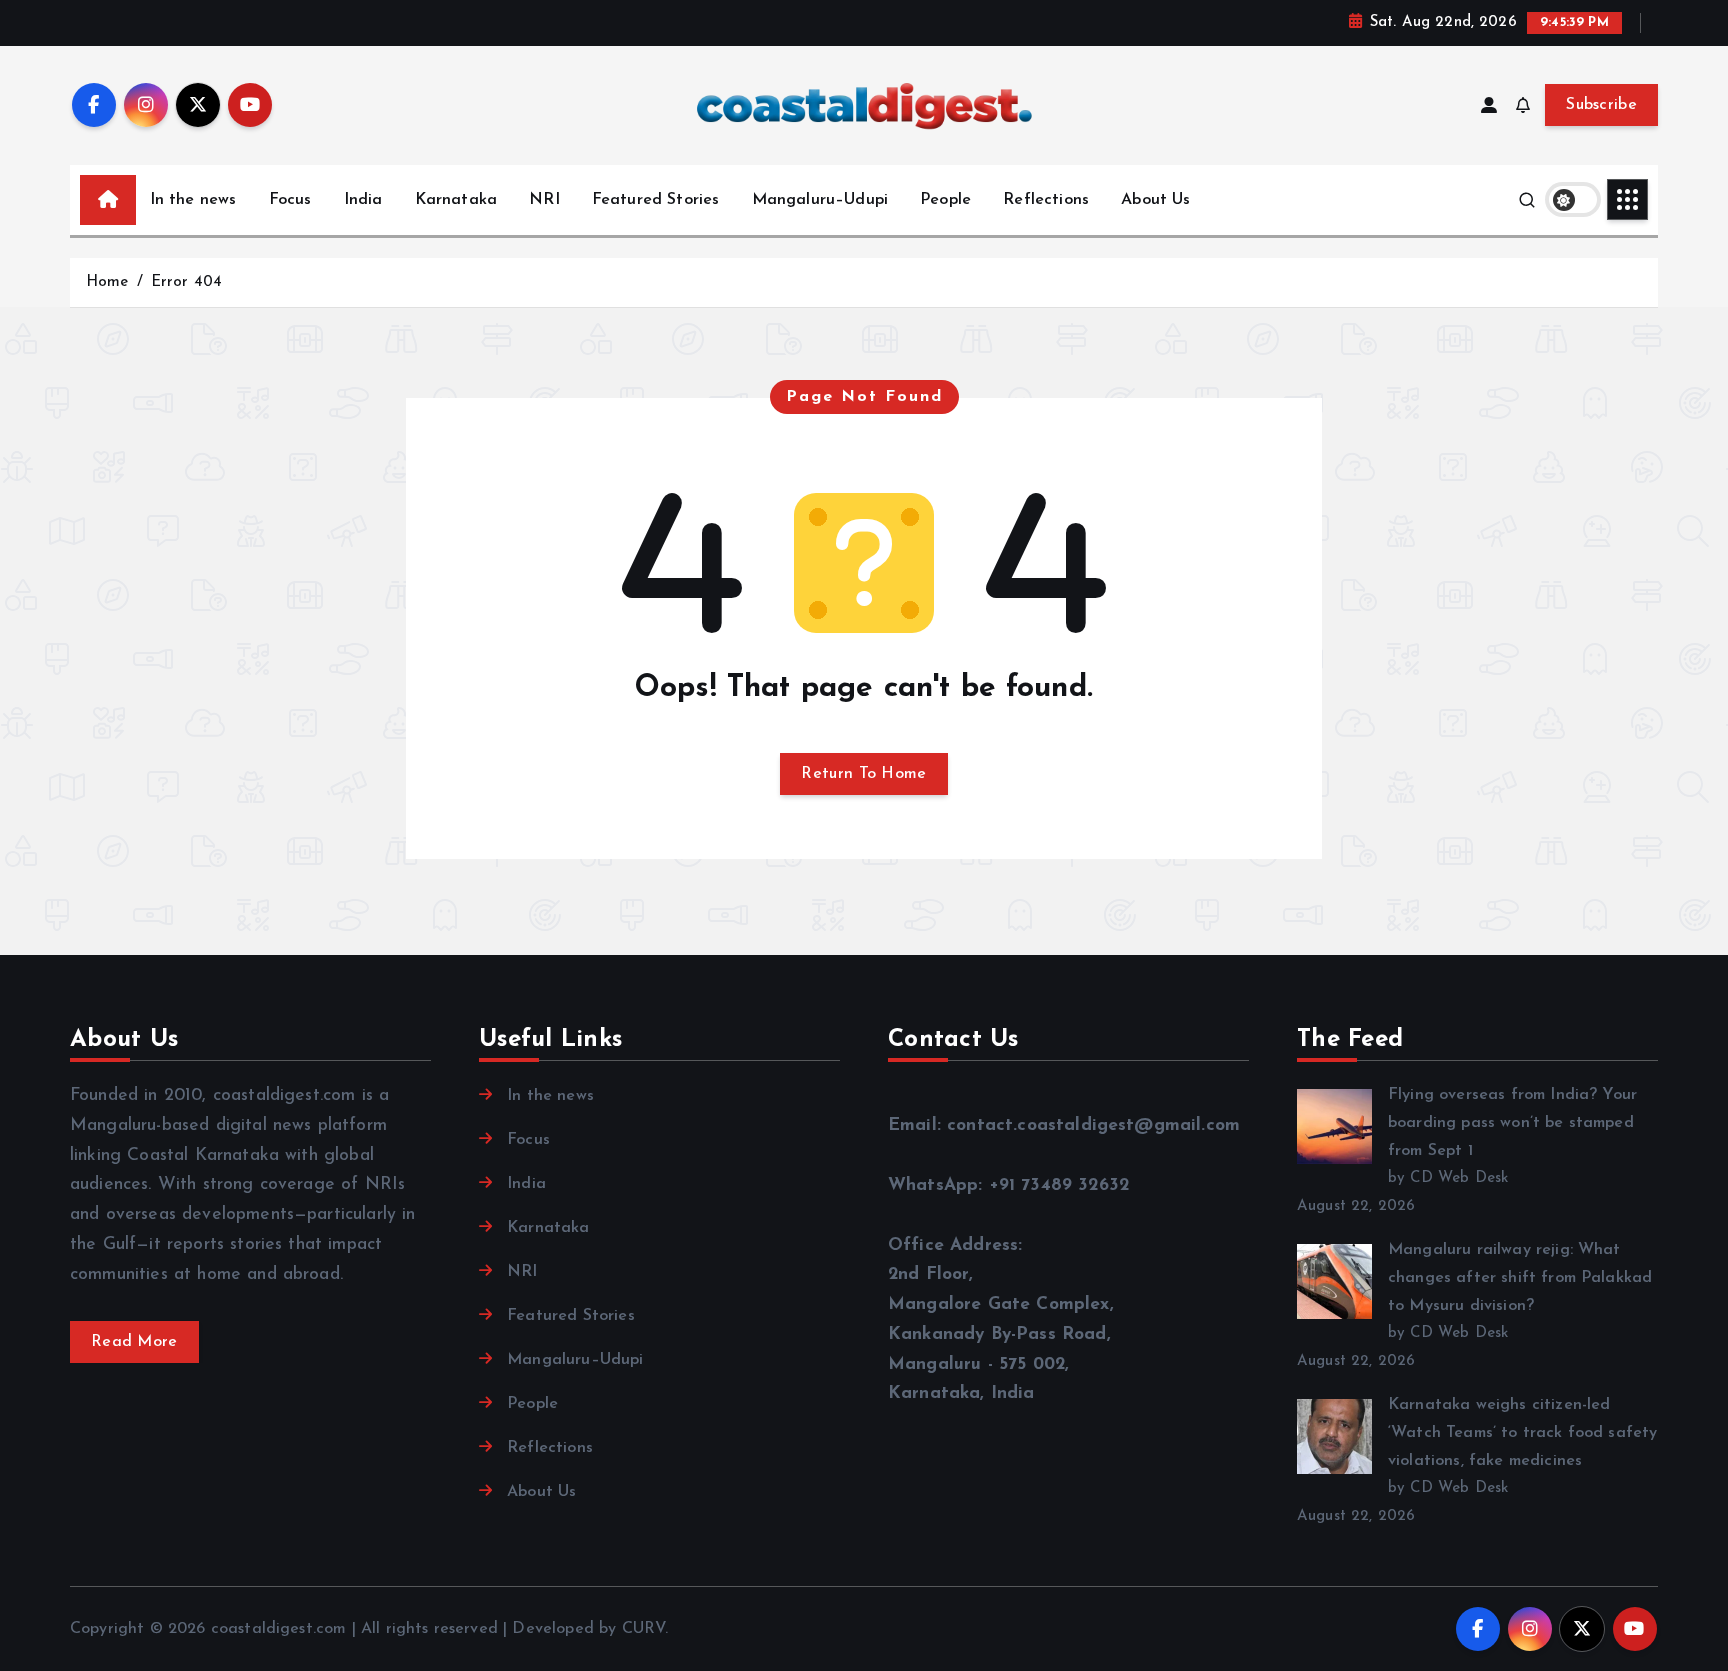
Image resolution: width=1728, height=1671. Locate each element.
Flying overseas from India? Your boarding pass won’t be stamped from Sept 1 (1512, 1123)
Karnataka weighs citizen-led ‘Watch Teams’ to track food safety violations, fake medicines (1522, 1433)
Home (107, 282)
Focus (290, 200)
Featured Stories (656, 200)
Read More (134, 1342)
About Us (1155, 200)
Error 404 (186, 282)
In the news (193, 200)
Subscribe (1601, 105)
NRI (544, 200)
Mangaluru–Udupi (820, 200)
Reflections (1046, 200)
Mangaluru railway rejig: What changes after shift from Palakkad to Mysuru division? (1520, 1278)
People (945, 200)
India (363, 200)
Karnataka (456, 200)
